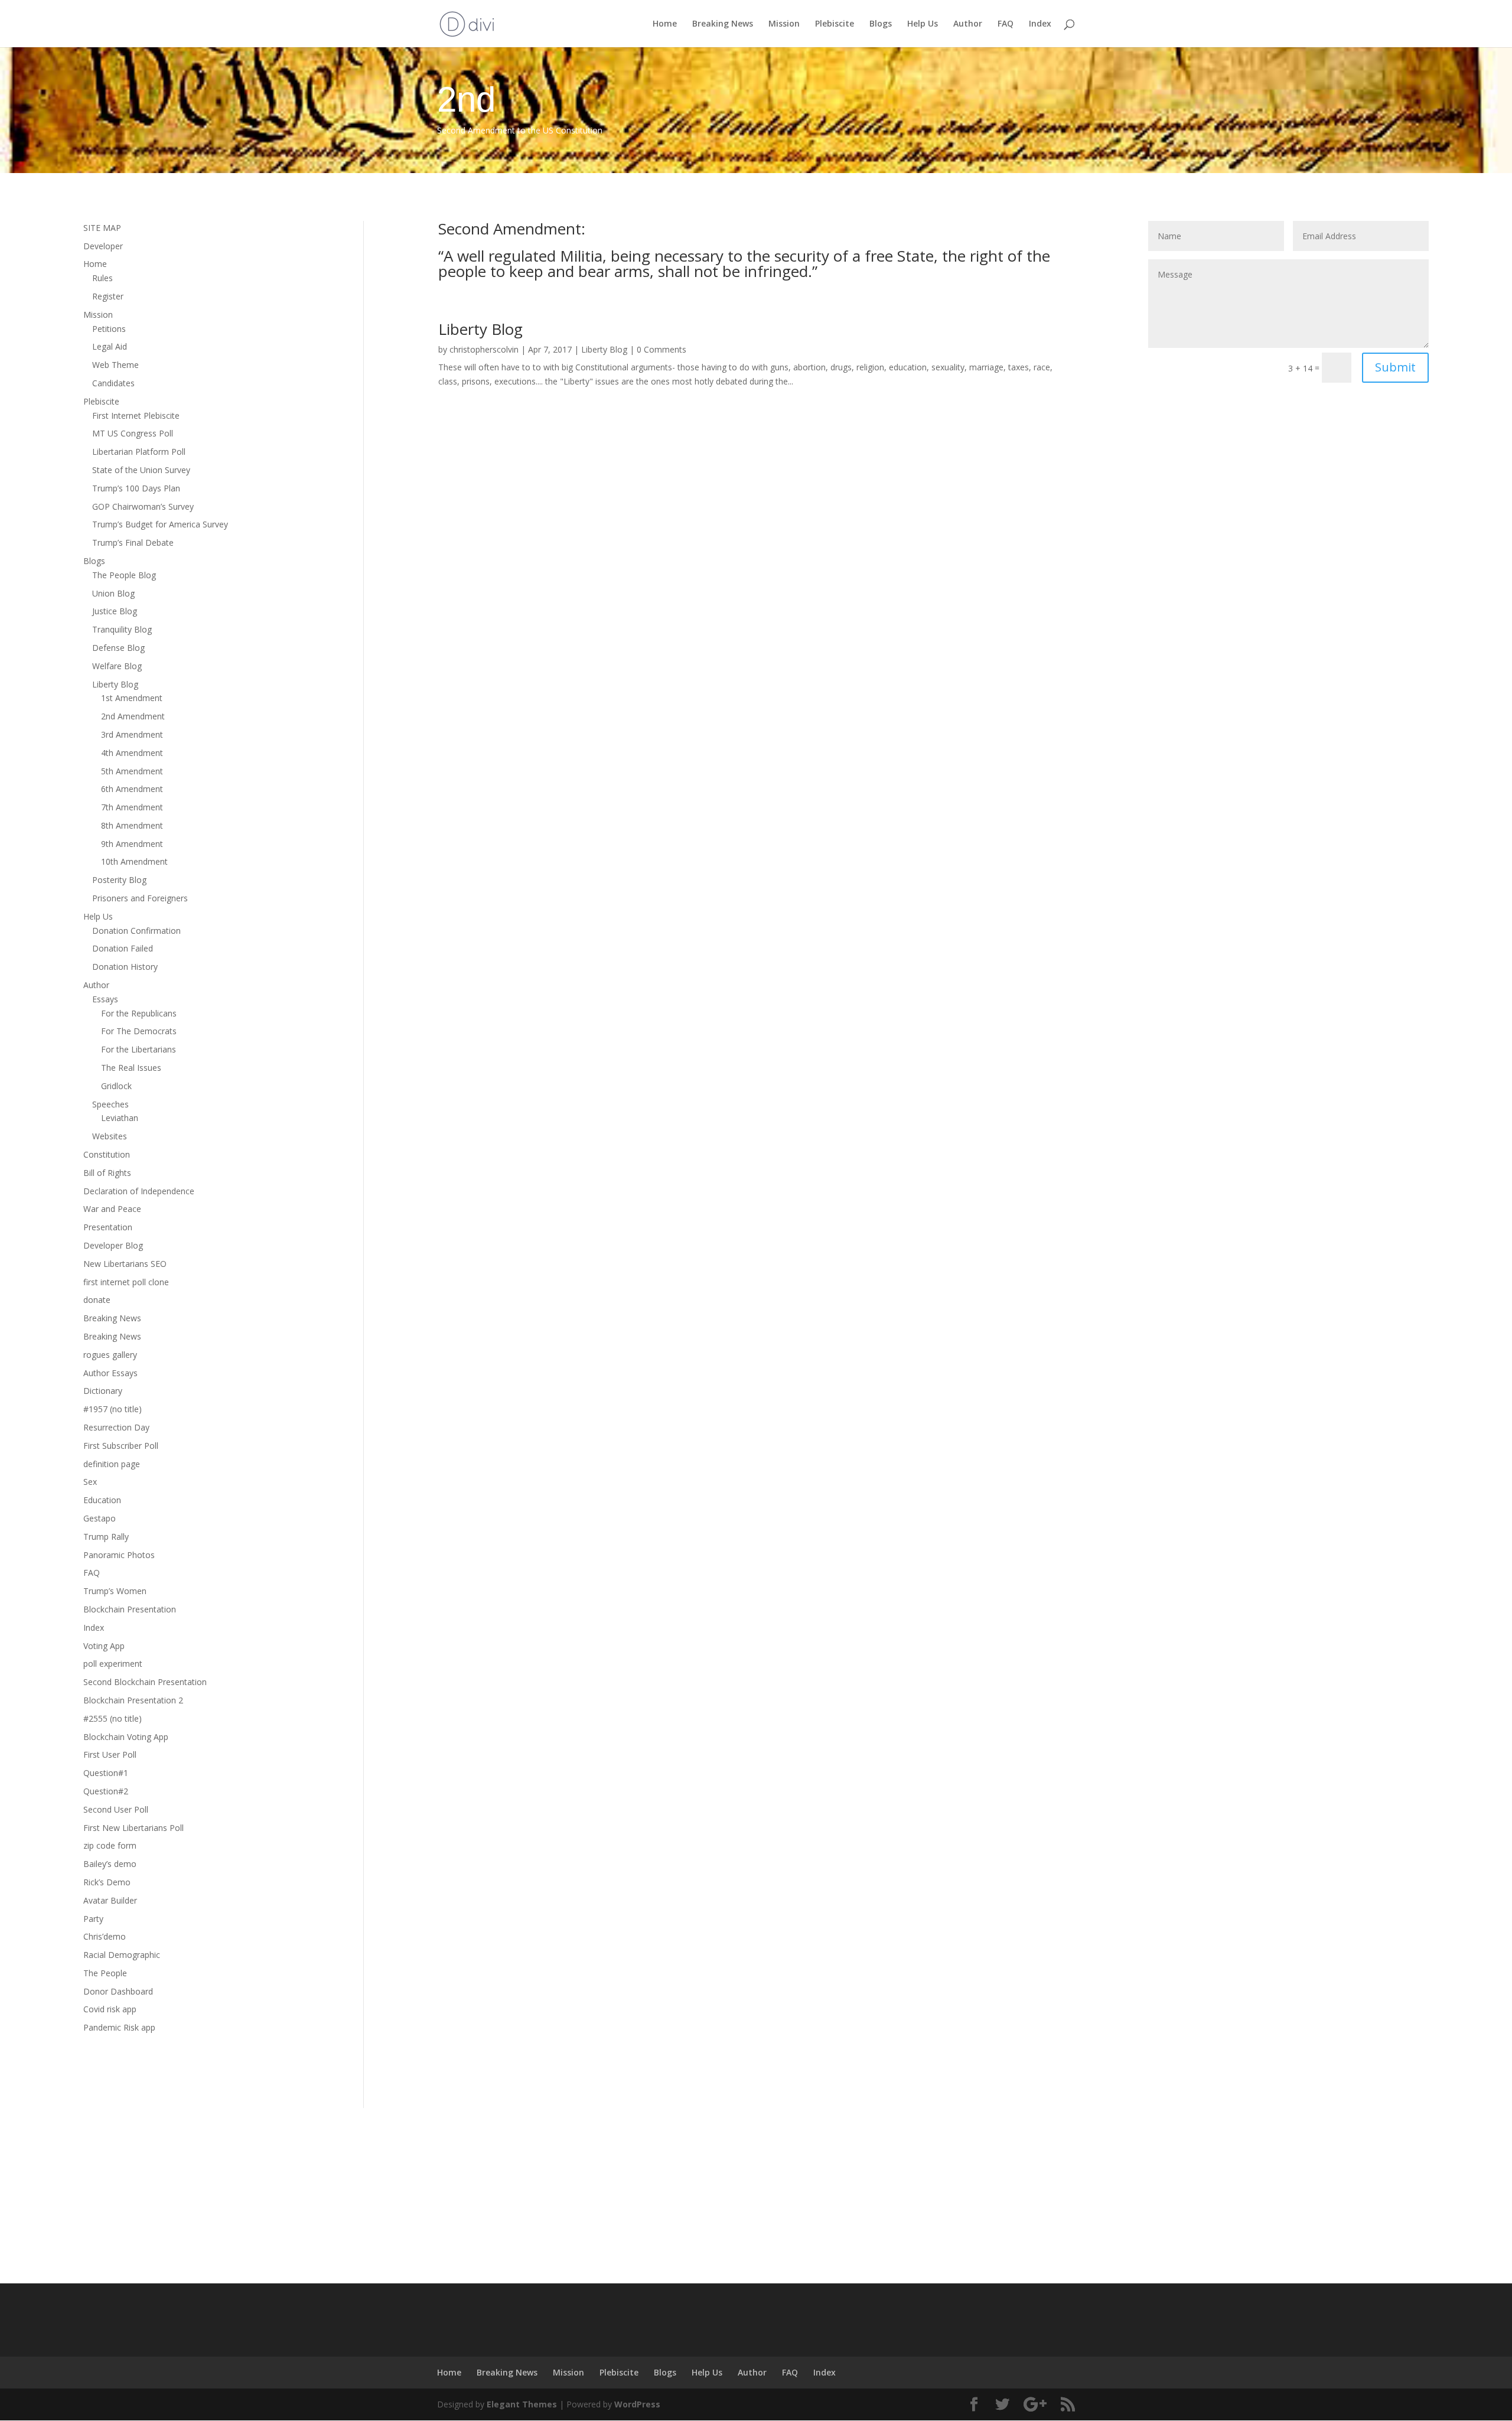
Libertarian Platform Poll (139, 452)
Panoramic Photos (119, 1555)
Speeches (110, 1104)
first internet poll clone (126, 1282)
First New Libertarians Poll (133, 1828)
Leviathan (120, 1118)
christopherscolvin (484, 349)
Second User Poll (116, 1809)
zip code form (110, 1845)
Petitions (109, 329)
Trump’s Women (115, 1591)
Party (93, 1919)
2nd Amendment (133, 716)
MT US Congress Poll (133, 433)
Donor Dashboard (118, 1991)
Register (108, 296)
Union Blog (113, 593)
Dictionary (103, 1391)
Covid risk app (110, 2009)
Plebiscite (835, 24)
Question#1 (106, 1773)
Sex (90, 1482)
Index (1040, 24)
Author (968, 24)
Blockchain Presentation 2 (133, 1700)
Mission (784, 24)
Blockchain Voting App (126, 1737)
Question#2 (106, 1791)
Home (665, 24)
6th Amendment (132, 789)
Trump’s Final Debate (133, 542)
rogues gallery (110, 1355)
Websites (110, 1136)
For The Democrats (139, 1031)
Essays (105, 999)
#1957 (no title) (113, 1409)
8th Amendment (132, 825)
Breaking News (723, 24)
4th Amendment (132, 753)
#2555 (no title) (113, 1718)
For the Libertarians (139, 1049)
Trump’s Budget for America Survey (160, 524)
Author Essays (110, 1373)
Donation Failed (123, 948)
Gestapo (100, 1518)
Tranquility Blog (122, 629)
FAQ (1006, 24)
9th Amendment (132, 844)
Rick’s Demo (107, 1882)
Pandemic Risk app (119, 2027)
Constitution (107, 1154)
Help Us (923, 24)
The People (105, 1973)
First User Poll (110, 1754)
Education (102, 1500)
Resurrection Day (116, 1427)
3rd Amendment (132, 734)
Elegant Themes (522, 2404)
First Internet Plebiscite (136, 416)
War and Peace (112, 1209)
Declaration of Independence (139, 1191)
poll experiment (113, 1664)
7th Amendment (132, 807)
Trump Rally (106, 1537)
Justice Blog (115, 611)
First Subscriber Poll (121, 1446)
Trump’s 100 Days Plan (136, 488)
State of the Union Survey (141, 470)
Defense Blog (118, 648)
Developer (103, 246)
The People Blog (124, 575)
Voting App (104, 1646)
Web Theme (115, 365)
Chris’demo (105, 1936)
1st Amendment (132, 698)
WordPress (637, 2404)
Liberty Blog (115, 684)
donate (97, 1300)
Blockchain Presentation (130, 1609)
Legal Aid (110, 346)
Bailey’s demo (110, 1864)
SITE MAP (102, 228)
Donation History (125, 967)
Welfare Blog (117, 666)
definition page (112, 1464)
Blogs (881, 24)
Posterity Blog (119, 880)
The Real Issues (131, 1068)
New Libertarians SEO (125, 1264)
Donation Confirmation (136, 931)
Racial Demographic (122, 1955)
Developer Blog (113, 1245)
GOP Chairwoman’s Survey (143, 506)
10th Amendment (134, 861)
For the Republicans (139, 1013)
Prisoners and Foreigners (140, 898)
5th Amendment (132, 771)
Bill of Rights (107, 1173)
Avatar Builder (110, 1900)
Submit (1395, 367)
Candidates (113, 383)
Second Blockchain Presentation (145, 1682)
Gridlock (116, 1086)
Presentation (108, 1227)
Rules (102, 278)
